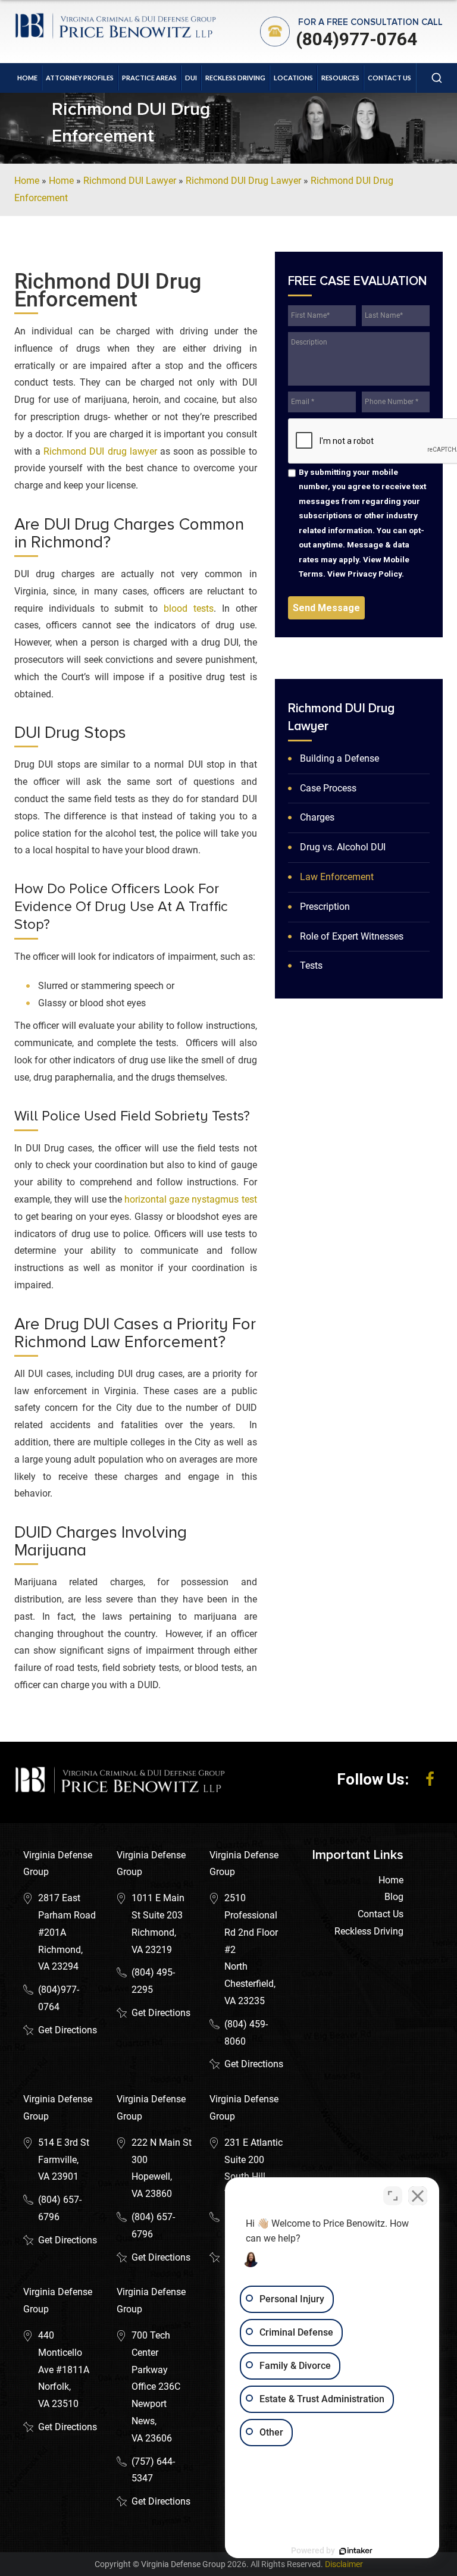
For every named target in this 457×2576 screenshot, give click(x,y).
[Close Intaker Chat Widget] (418, 2196)
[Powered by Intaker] (356, 2551)
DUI (191, 78)
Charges (317, 817)
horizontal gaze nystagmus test (191, 1199)
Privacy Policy (375, 574)
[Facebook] (430, 1779)
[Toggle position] (393, 2196)
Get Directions (68, 2030)
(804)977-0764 (356, 39)
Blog (394, 1897)
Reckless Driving (235, 78)
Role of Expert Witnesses (352, 936)
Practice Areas (149, 78)
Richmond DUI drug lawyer (100, 451)
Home (27, 78)
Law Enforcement (337, 877)
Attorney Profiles (80, 78)
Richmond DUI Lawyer (130, 181)
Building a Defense (339, 758)
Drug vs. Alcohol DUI (343, 847)
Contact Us (389, 78)
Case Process (328, 788)
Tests (311, 965)
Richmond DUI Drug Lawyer (243, 181)
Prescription (325, 907)
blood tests (189, 608)
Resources (340, 78)
